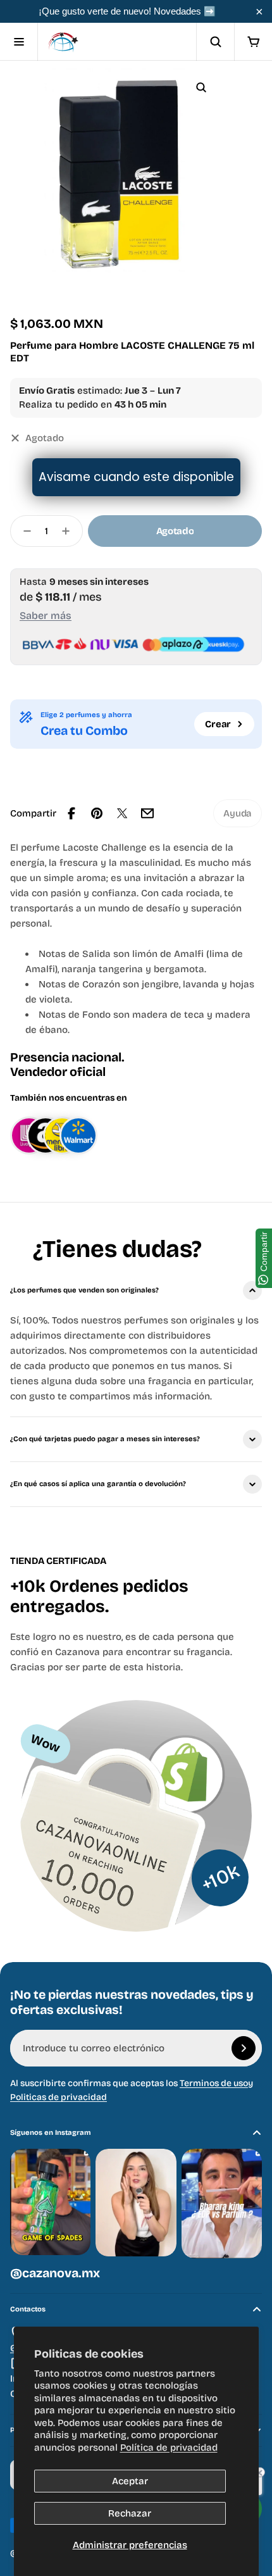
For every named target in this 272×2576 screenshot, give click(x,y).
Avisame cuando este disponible (136, 477)
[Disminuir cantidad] (23, 531)
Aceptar (130, 2481)
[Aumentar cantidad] (70, 531)
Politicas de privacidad (59, 2097)
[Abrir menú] (19, 42)
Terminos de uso (214, 2083)
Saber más (46, 616)
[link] (238, 813)
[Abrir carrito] (253, 42)
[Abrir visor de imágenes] (201, 87)
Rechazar (130, 2513)
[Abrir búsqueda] (215, 42)
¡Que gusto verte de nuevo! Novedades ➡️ (127, 11)
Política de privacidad (169, 2448)
